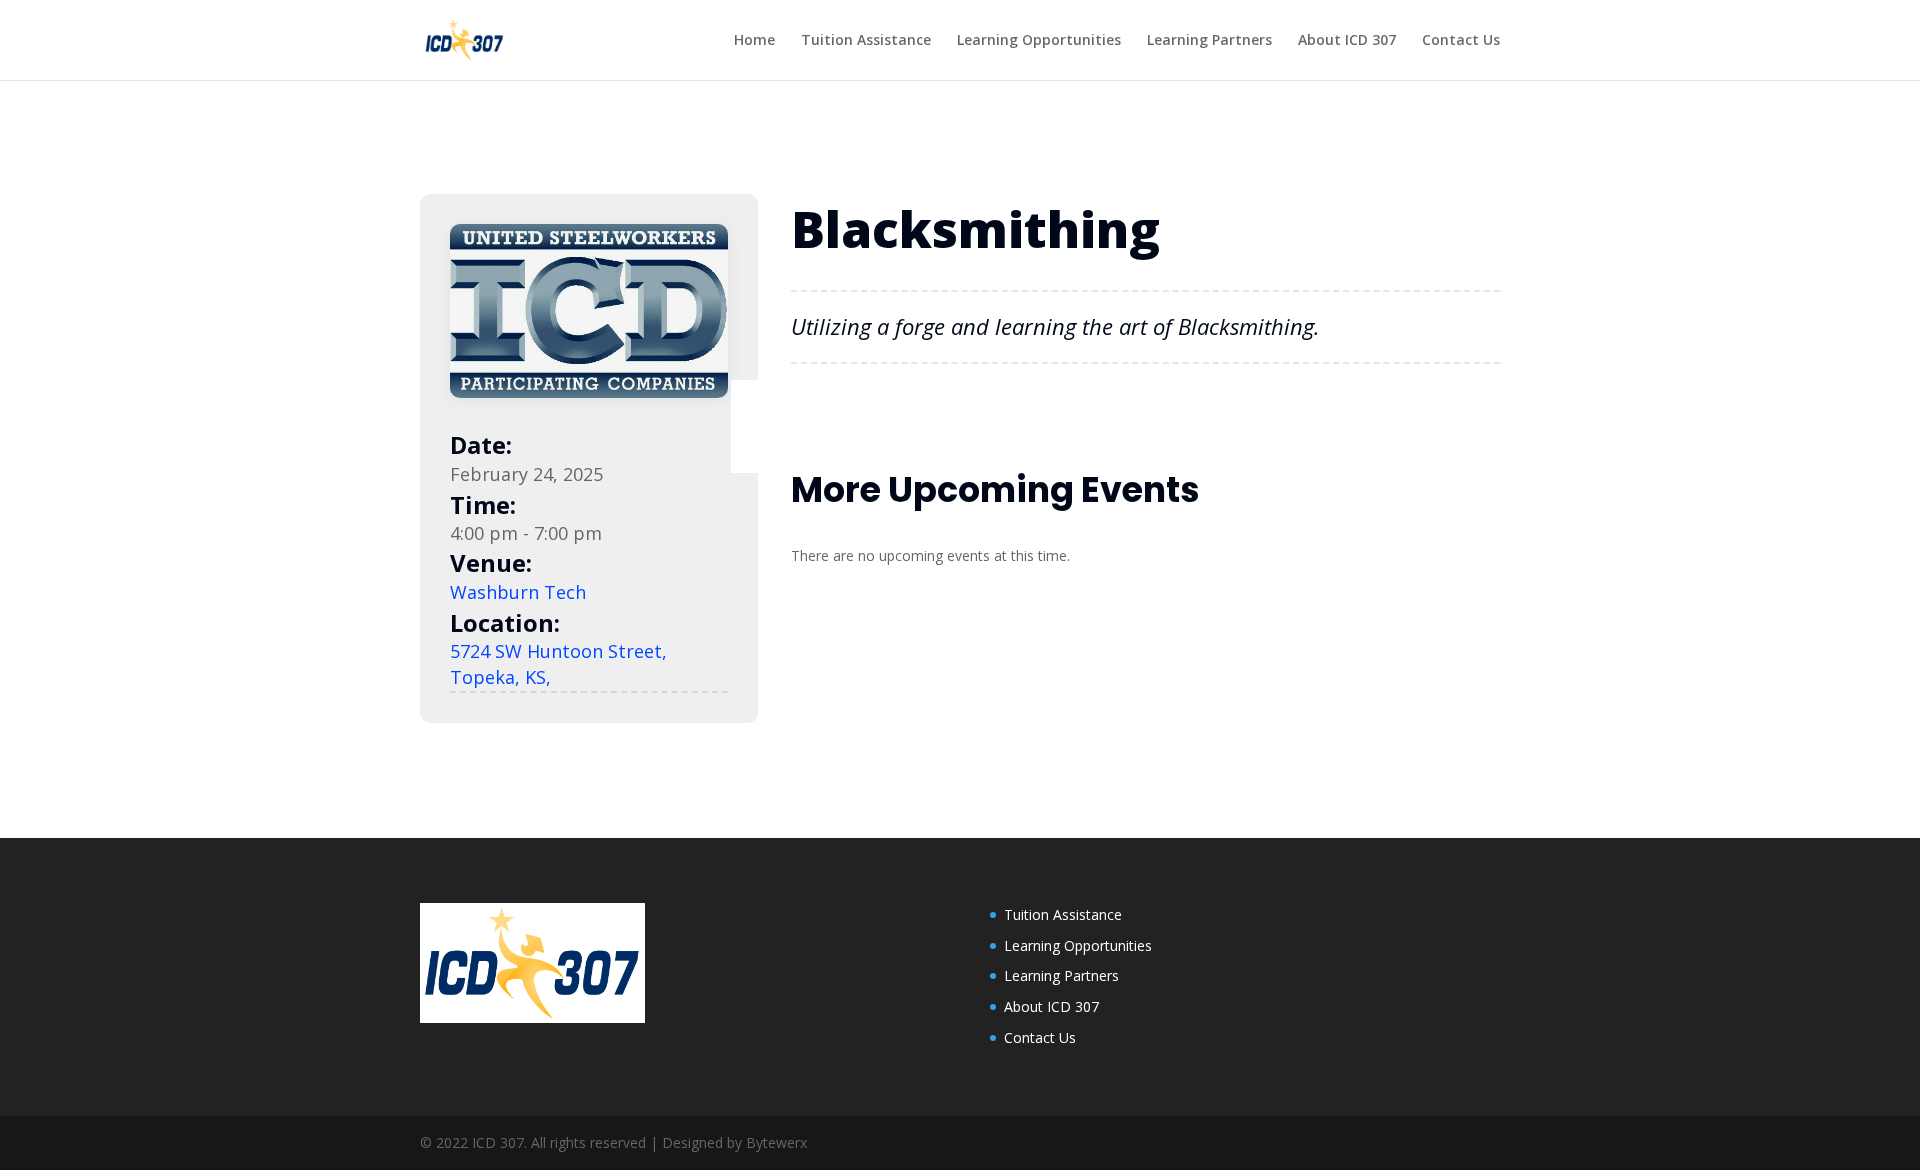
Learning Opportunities (1039, 41)
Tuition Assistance (866, 41)
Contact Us (1461, 41)
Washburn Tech (518, 592)
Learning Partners (1209, 41)
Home (754, 41)
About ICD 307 (1347, 41)
